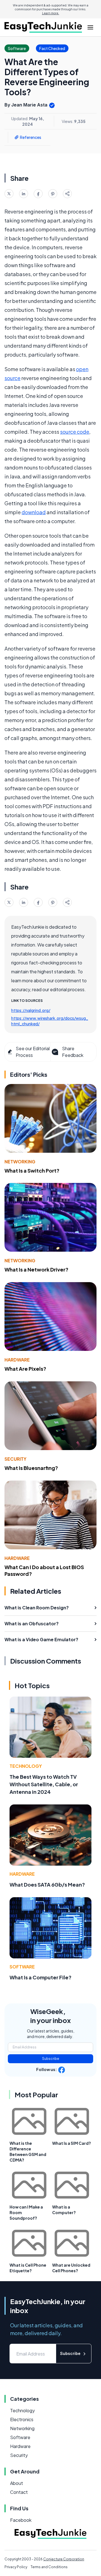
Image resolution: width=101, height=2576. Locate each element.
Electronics (22, 2419)
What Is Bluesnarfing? (31, 1468)
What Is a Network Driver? (36, 1269)
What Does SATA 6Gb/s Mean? (47, 1884)
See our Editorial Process (33, 1052)
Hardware (17, 1360)
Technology (26, 1766)
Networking (20, 1162)
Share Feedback (73, 1052)
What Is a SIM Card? (72, 2143)
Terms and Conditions (49, 2567)
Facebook (21, 2520)
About (17, 2483)
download (34, 512)
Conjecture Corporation (64, 2559)
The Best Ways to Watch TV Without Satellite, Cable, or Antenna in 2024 (44, 1784)
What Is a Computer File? (41, 1977)
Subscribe (51, 2059)
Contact (19, 2492)
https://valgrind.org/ (31, 1010)
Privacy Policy (16, 2567)
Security (15, 1459)
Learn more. (51, 13)
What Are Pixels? (25, 1369)
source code (75, 432)
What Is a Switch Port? (32, 1170)
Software (22, 1967)
